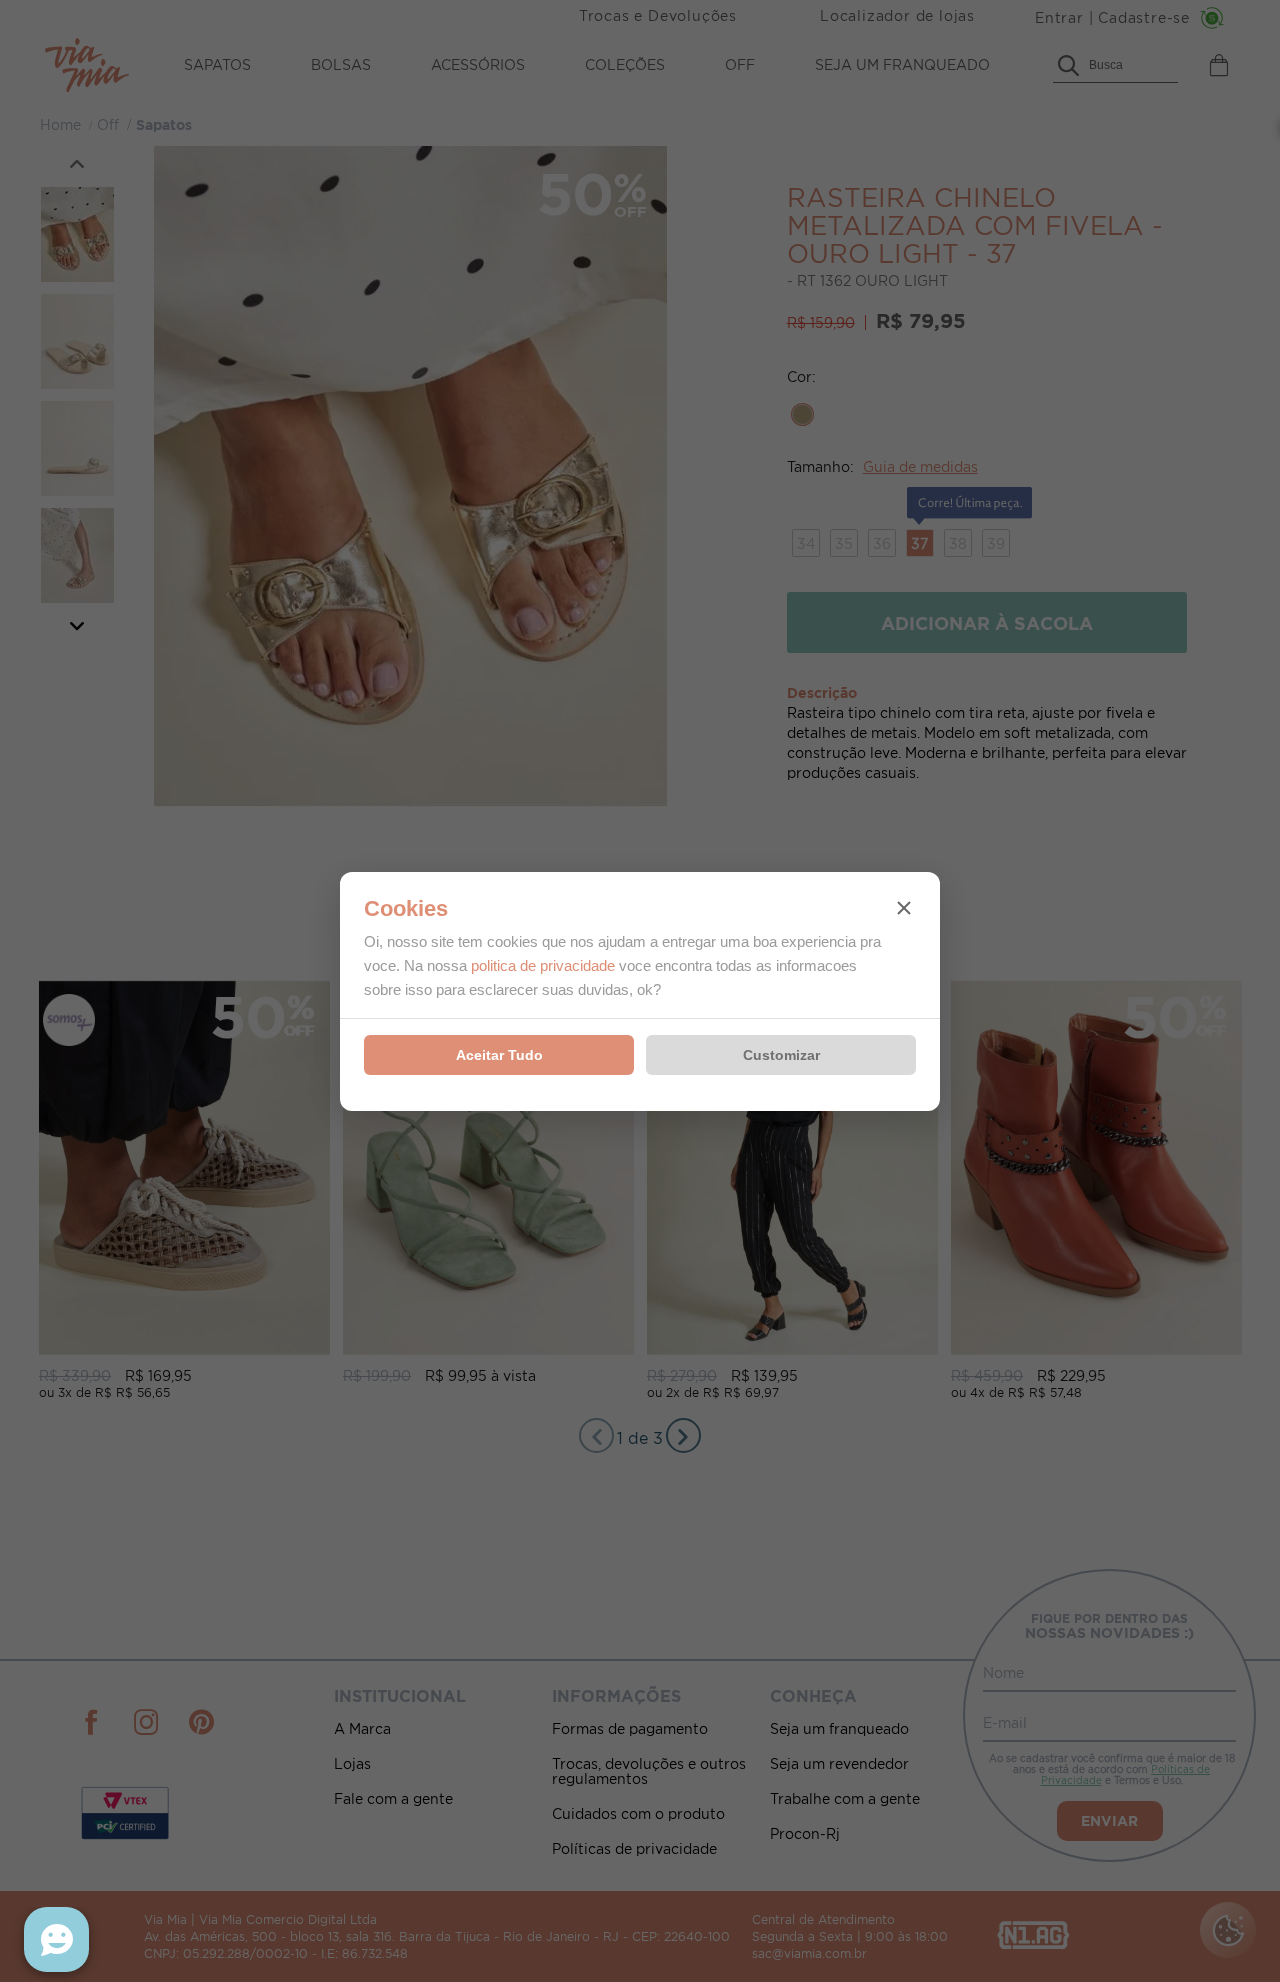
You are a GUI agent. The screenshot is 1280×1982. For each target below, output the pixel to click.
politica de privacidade (543, 965)
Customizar (781, 1055)
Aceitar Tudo (499, 1055)
